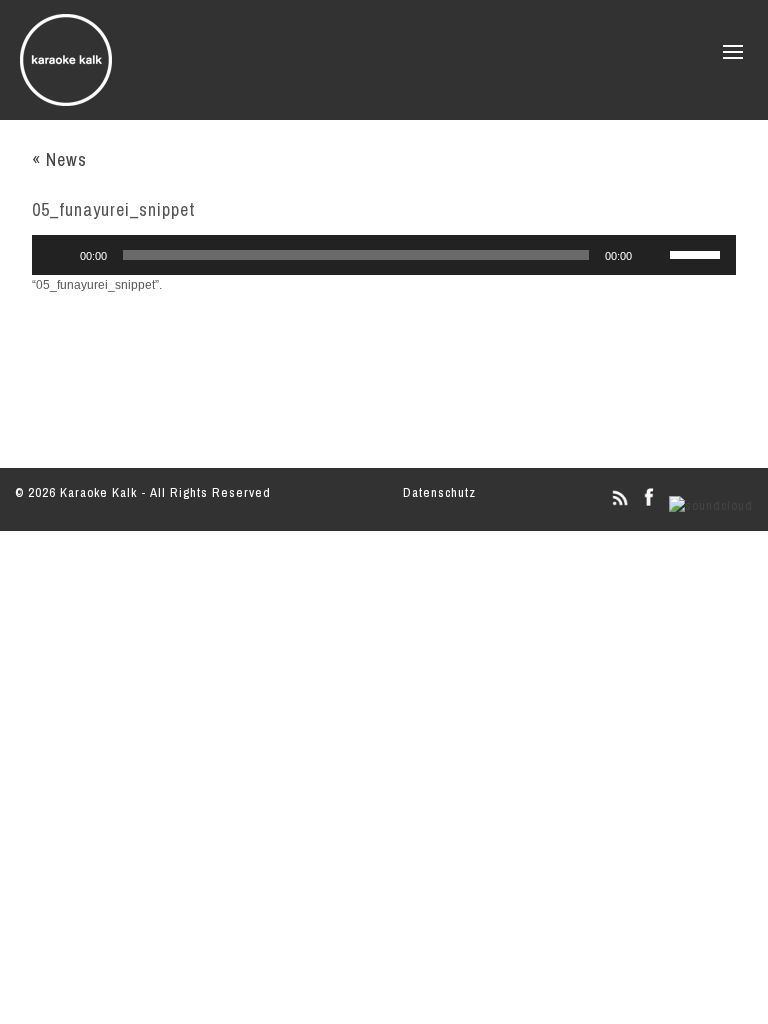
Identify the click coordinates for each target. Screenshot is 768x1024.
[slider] (698, 253)
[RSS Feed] (619, 505)
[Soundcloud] (711, 505)
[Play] (58, 255)
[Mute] (654, 255)
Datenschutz (439, 492)
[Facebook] (648, 505)
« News (59, 159)
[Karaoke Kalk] (66, 99)
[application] (384, 255)
